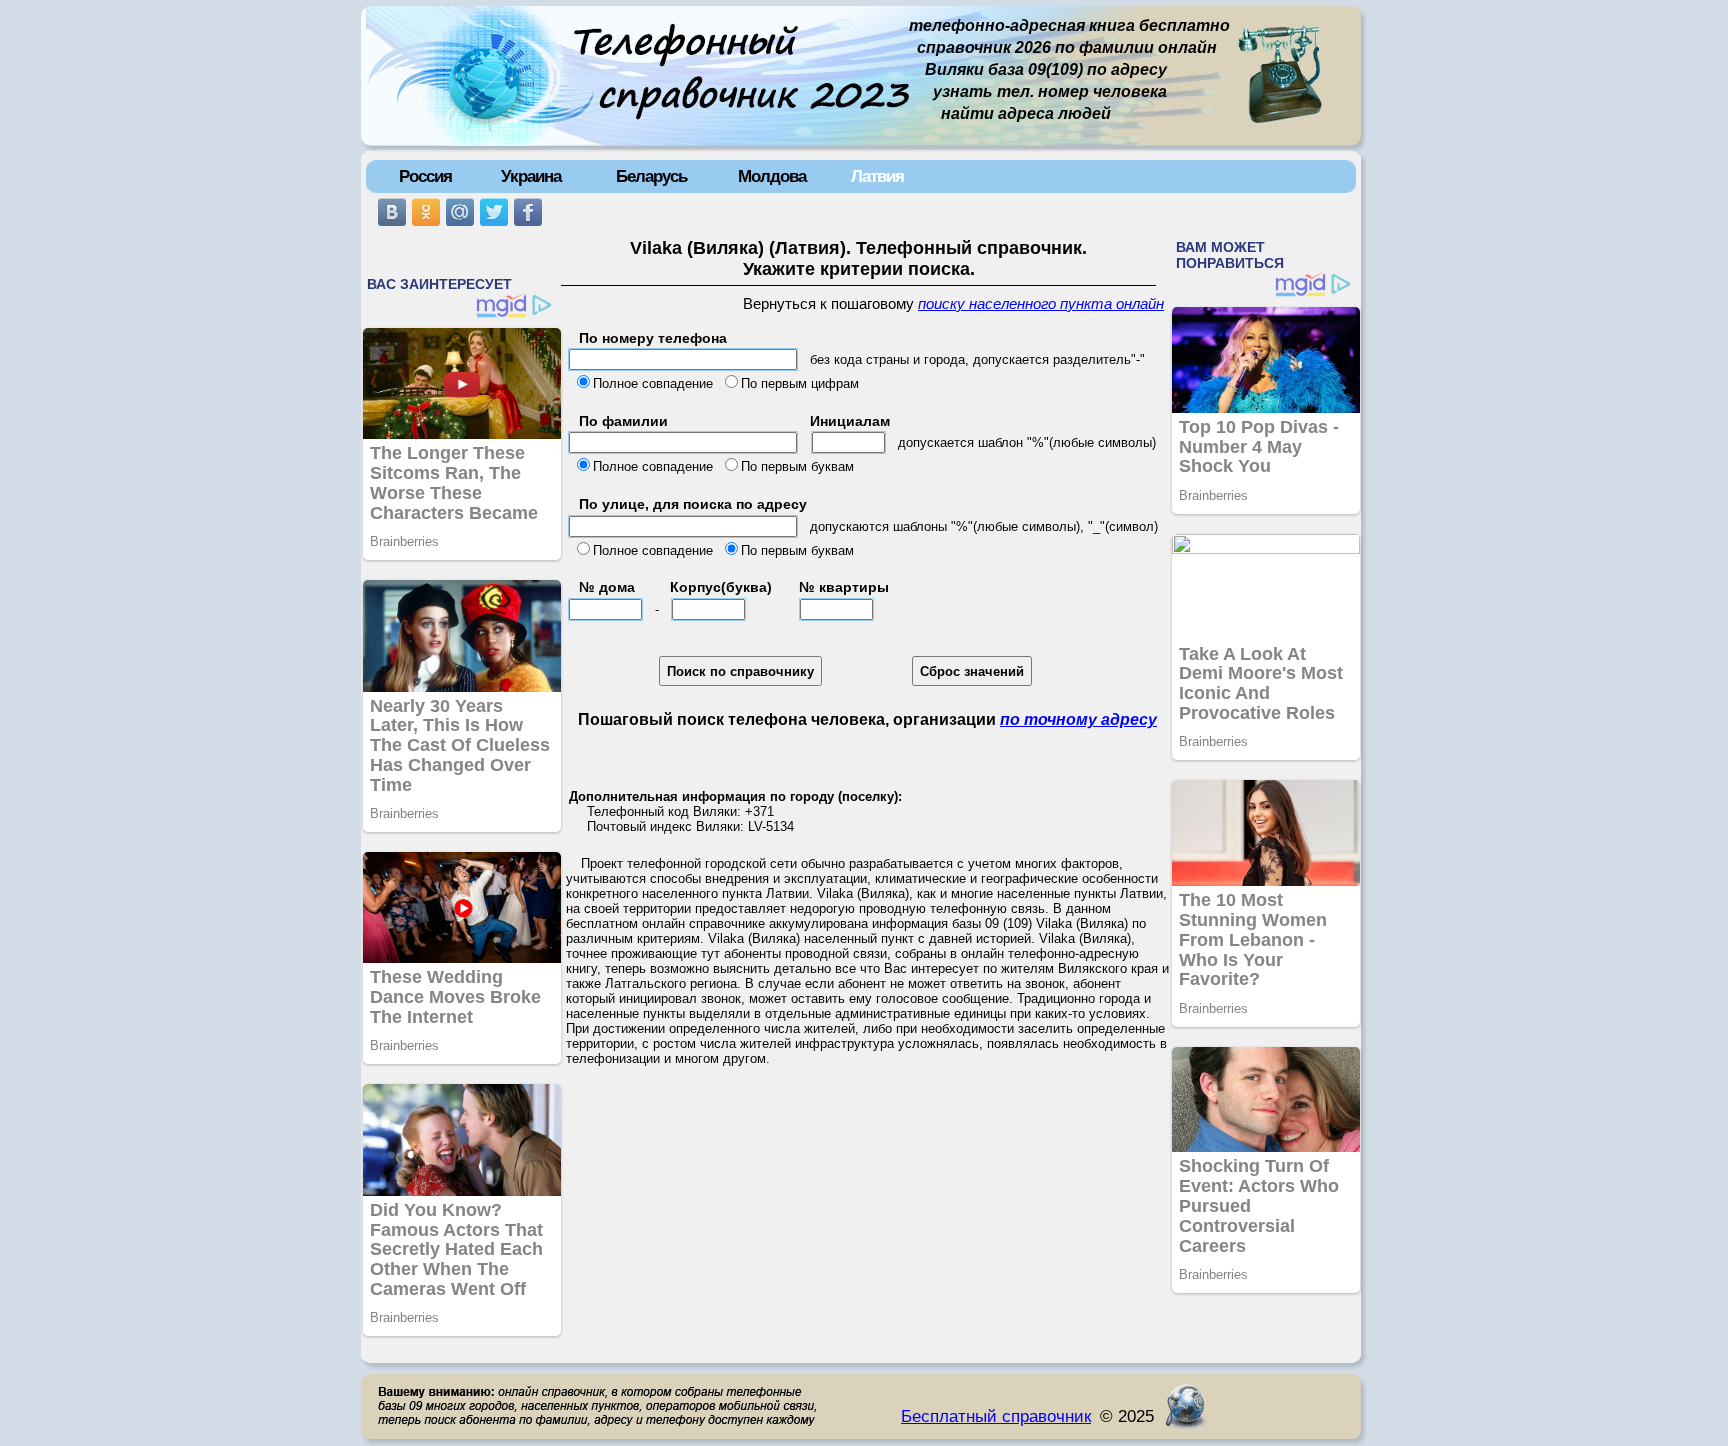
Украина (531, 176)
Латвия (877, 176)
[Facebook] (528, 212)
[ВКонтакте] (392, 212)
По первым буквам (797, 466)
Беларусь (651, 176)
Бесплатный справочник (996, 1416)
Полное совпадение (653, 383)
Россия (425, 176)
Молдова (772, 176)
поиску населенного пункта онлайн (1041, 304)
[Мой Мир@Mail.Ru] (460, 212)
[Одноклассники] (426, 212)
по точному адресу (1078, 719)
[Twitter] (494, 212)
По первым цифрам (800, 383)
